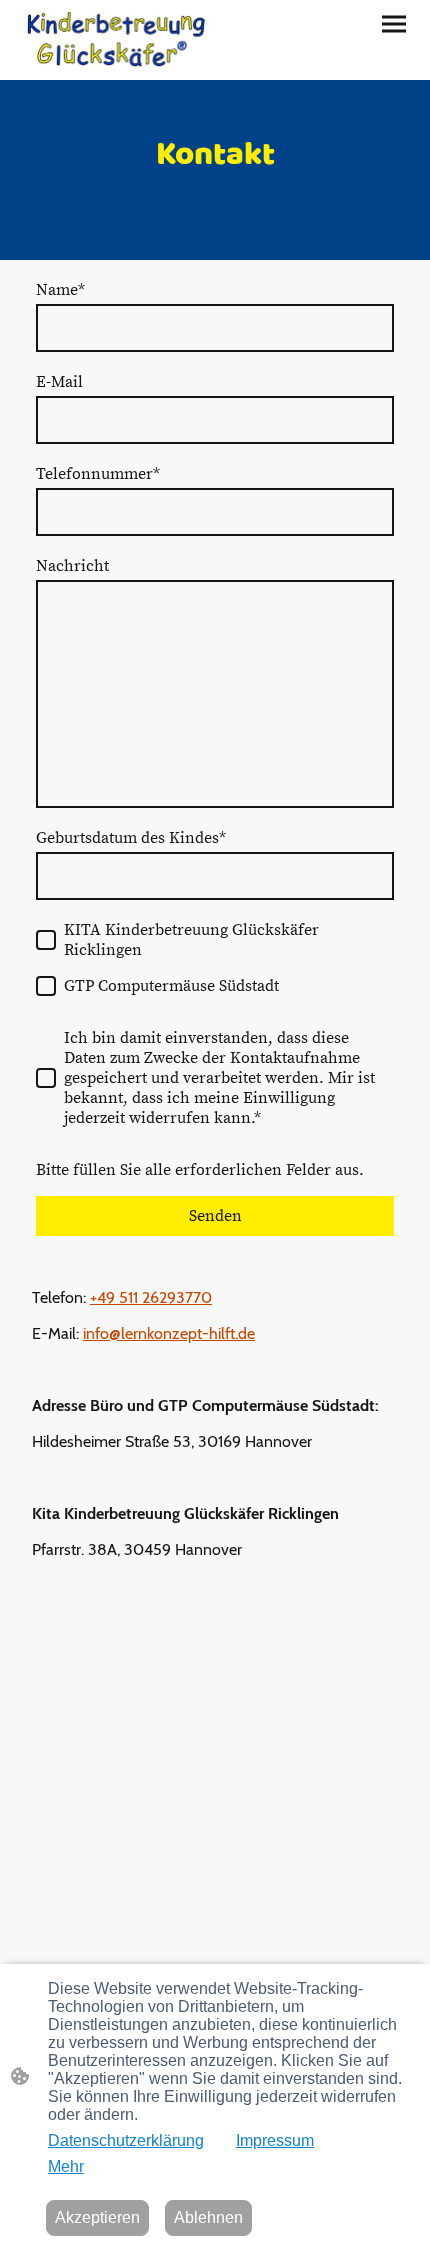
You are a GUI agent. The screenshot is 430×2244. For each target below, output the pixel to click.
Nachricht (72, 566)
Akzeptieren (97, 2217)
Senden (215, 1216)
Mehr (66, 2166)
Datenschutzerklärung (126, 2140)
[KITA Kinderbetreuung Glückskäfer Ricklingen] (46, 940)
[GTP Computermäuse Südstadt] (46, 986)
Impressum (275, 2140)
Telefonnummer (98, 474)
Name (60, 290)
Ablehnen (208, 2217)
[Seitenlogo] (115, 40)
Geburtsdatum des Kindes (131, 838)
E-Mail (59, 382)
